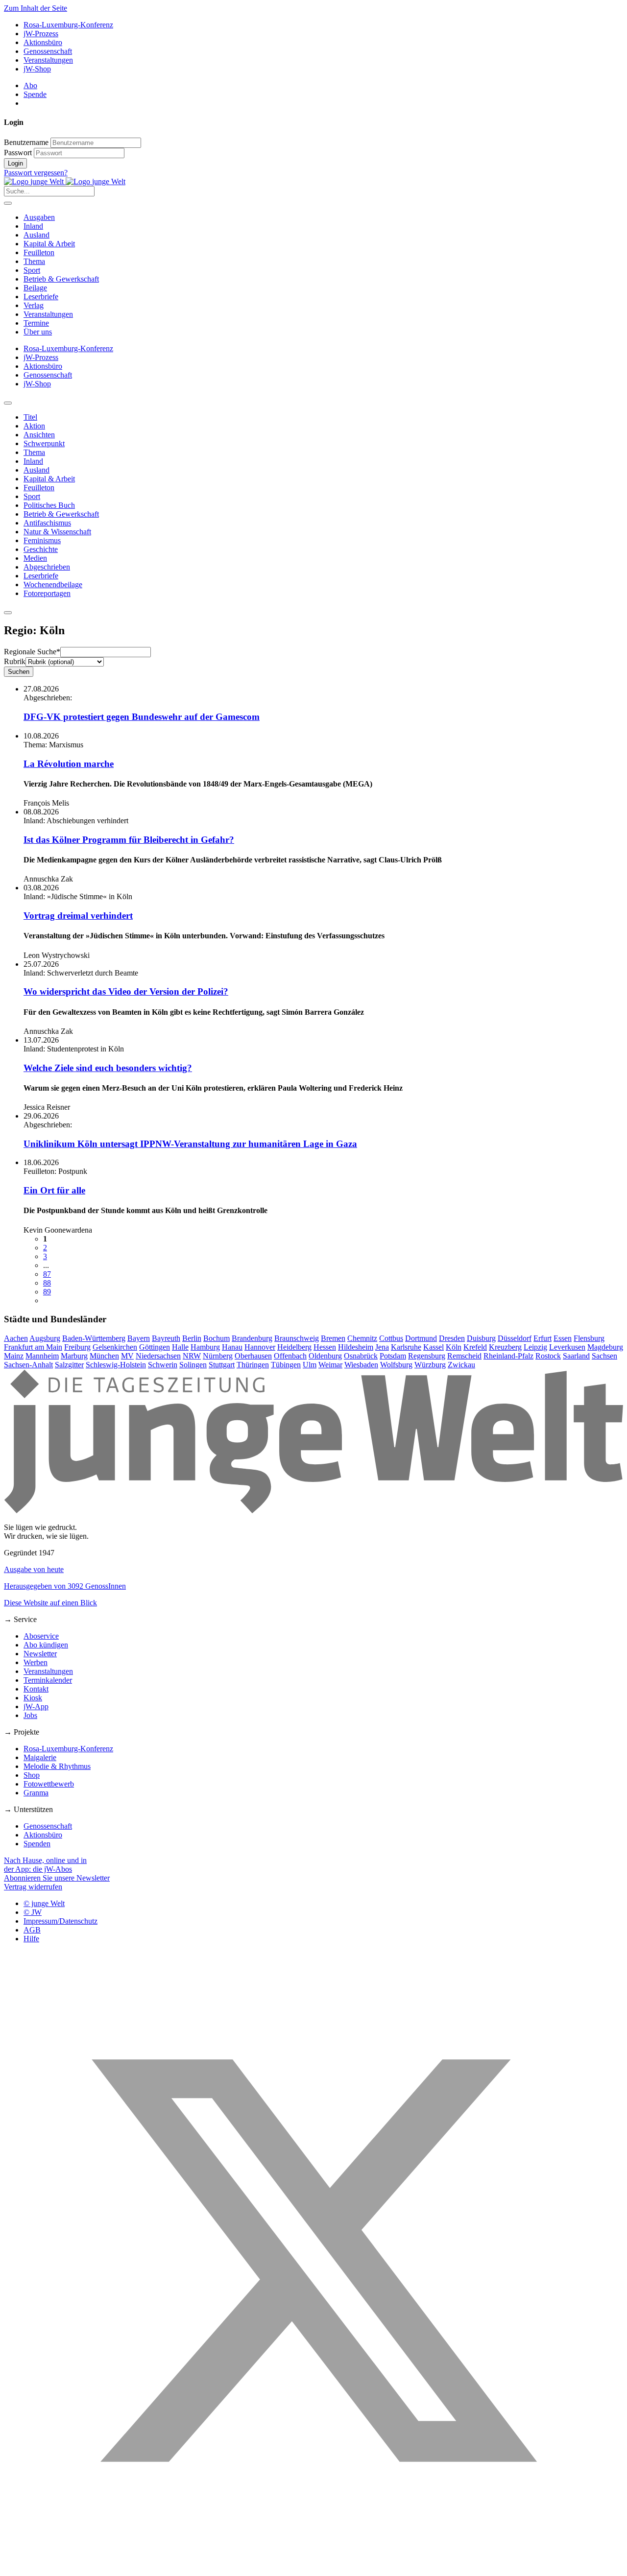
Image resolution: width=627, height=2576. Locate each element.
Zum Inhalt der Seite (36, 8)
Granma (36, 1793)
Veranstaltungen (48, 60)
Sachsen (604, 1356)
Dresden (452, 1338)
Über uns (38, 332)
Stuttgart (222, 1365)
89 (47, 1292)
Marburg (74, 1356)
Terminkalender (48, 1680)
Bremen (333, 1338)
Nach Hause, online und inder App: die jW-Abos (45, 1865)
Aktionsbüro (43, 42)
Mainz (14, 1356)
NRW (192, 1356)
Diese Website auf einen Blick (50, 1603)
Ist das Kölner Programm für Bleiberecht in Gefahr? (129, 840)
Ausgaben (39, 217)
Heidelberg (294, 1347)
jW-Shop (37, 69)
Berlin (192, 1338)
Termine (36, 323)
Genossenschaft (48, 51)
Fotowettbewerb (49, 1784)
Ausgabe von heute (34, 1569)
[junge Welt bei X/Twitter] (313, 2567)
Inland (33, 226)
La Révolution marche (69, 764)
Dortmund (421, 1338)
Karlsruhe (406, 1347)
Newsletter (40, 1654)
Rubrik (15, 661)
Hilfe (31, 1939)
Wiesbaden (361, 1365)
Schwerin (163, 1365)
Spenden (37, 1844)
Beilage (35, 288)
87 (47, 1274)
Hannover (260, 1347)
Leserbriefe (41, 297)
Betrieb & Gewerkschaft (61, 279)
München (104, 1356)
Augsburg (45, 1338)
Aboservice (41, 1636)
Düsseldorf (515, 1338)
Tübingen (286, 1365)
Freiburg (77, 1347)
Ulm (310, 1365)
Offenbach (290, 1356)
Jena (382, 1347)
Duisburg (481, 1338)
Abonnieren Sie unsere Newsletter (57, 1878)
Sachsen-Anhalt (28, 1365)
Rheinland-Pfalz (508, 1356)
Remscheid (464, 1356)
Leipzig (535, 1347)
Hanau (232, 1347)
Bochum (217, 1338)
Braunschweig (297, 1338)
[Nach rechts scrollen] (8, 613)
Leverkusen (567, 1347)
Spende (35, 94)
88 (47, 1283)
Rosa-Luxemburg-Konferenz (68, 25)
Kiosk (33, 1698)
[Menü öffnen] (8, 203)
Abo (30, 85)
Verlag (34, 305)
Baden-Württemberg (94, 1338)
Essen (563, 1338)
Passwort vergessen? (36, 173)
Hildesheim (356, 1347)
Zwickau (461, 1365)
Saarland (576, 1356)
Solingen (193, 1365)
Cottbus (391, 1338)
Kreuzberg (505, 1347)
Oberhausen (253, 1356)
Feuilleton (39, 252)
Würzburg (430, 1365)
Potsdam (393, 1356)
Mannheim (42, 1356)
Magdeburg (605, 1347)
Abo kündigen (46, 1645)
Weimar (330, 1365)
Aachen (16, 1338)
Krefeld (475, 1347)
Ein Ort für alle (54, 1190)
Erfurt (543, 1338)
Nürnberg (218, 1356)
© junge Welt (44, 1903)
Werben (36, 1662)
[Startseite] (65, 181)
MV (127, 1356)
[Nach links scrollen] (8, 403)
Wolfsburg (396, 1365)
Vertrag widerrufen (33, 1887)
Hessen (325, 1347)
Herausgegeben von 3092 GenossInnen (65, 1586)
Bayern (139, 1338)
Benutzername (26, 142)
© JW (33, 1912)
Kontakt (36, 1689)
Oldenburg (325, 1356)
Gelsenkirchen (115, 1347)
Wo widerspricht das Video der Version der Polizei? (126, 991)
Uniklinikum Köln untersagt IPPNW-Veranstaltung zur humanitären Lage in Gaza (190, 1144)
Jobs (30, 1715)
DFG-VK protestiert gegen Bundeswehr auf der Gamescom (142, 717)
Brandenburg (252, 1338)
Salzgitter (69, 1365)
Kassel (434, 1347)
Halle (180, 1347)
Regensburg (427, 1356)
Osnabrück (361, 1356)
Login (15, 163)
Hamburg (205, 1347)
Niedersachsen (158, 1356)
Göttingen (155, 1347)
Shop (32, 1775)
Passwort (18, 153)
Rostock (548, 1356)
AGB (32, 1930)
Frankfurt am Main (33, 1347)
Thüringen (253, 1365)
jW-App (36, 1706)
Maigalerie (40, 1757)
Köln (454, 1347)
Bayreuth (166, 1338)
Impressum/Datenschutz (60, 1921)
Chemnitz (362, 1338)
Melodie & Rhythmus (57, 1766)
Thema (34, 261)
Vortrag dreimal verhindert (78, 916)
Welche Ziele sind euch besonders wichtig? (108, 1068)
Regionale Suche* (32, 652)
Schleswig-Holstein (116, 1365)
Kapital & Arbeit (49, 244)
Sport (32, 270)
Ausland (36, 235)
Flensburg (589, 1338)
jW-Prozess (41, 34)
